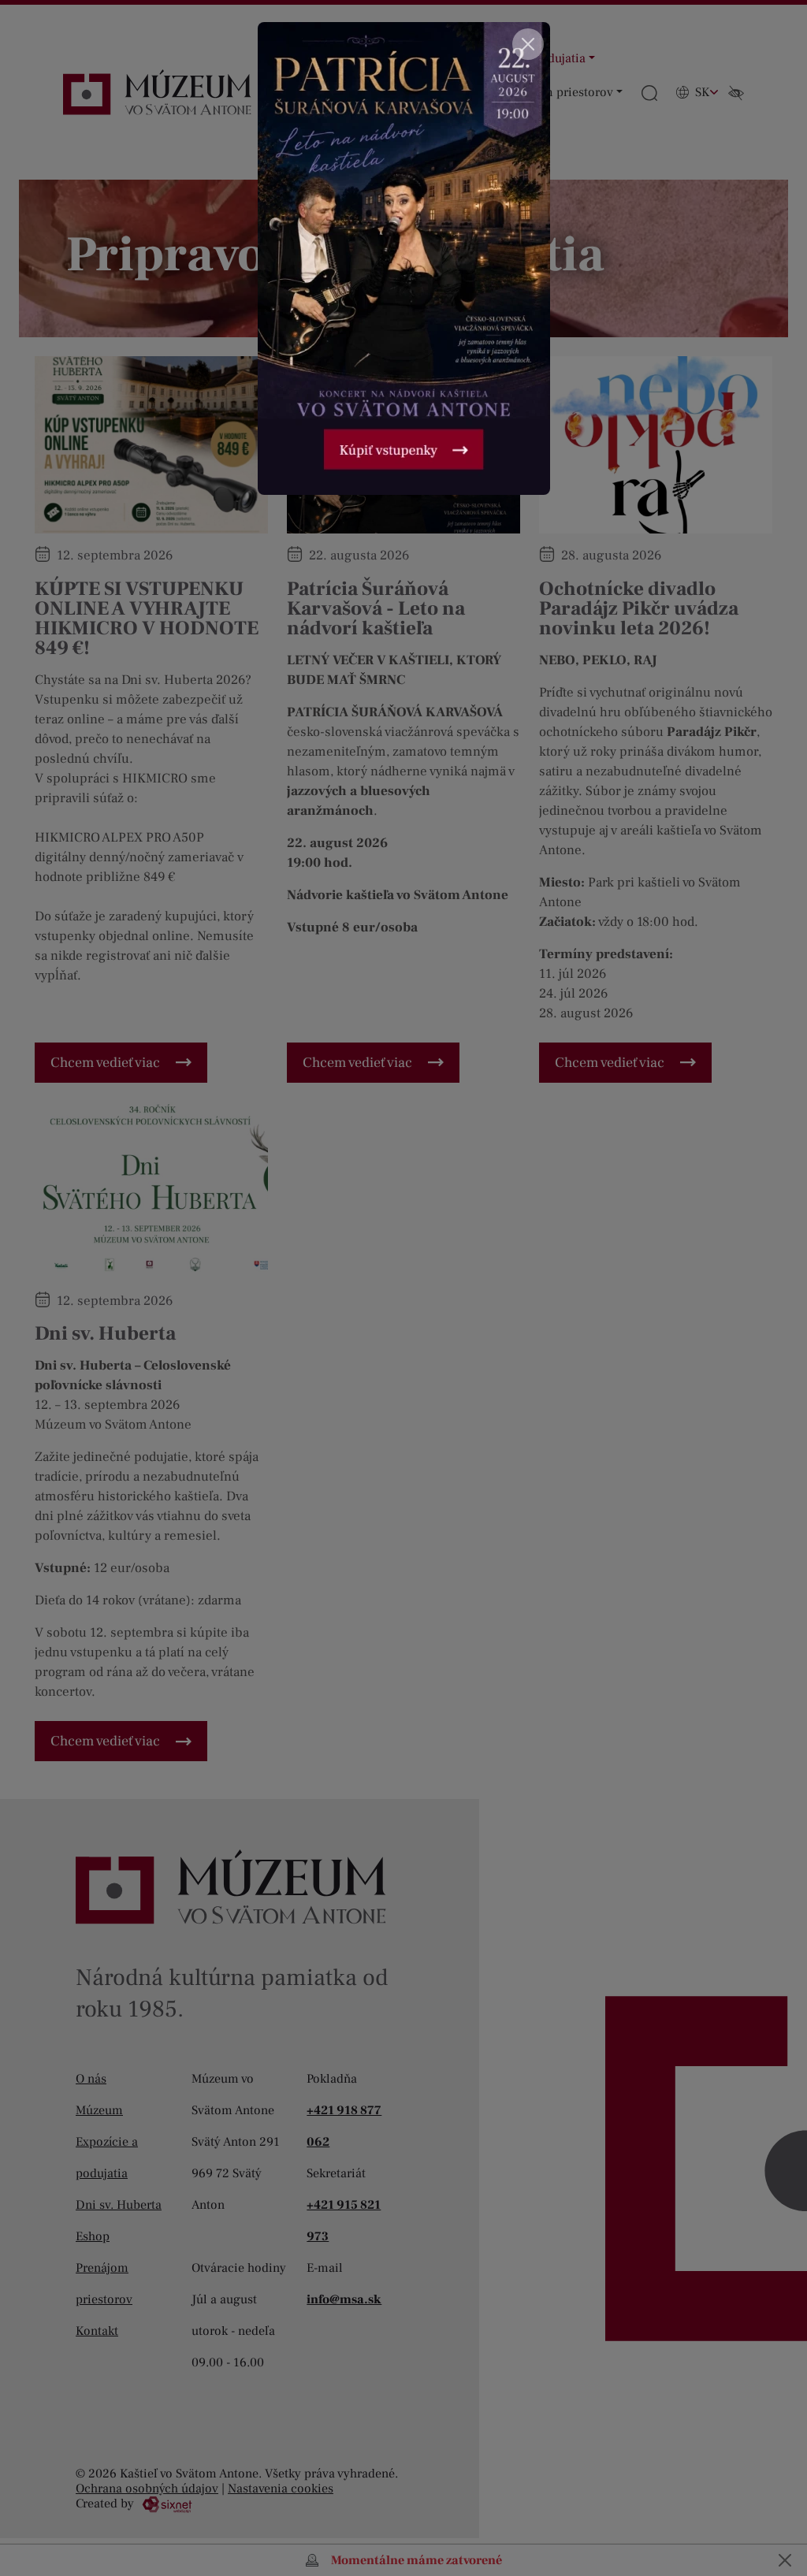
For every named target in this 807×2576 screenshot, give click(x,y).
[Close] (528, 44)
